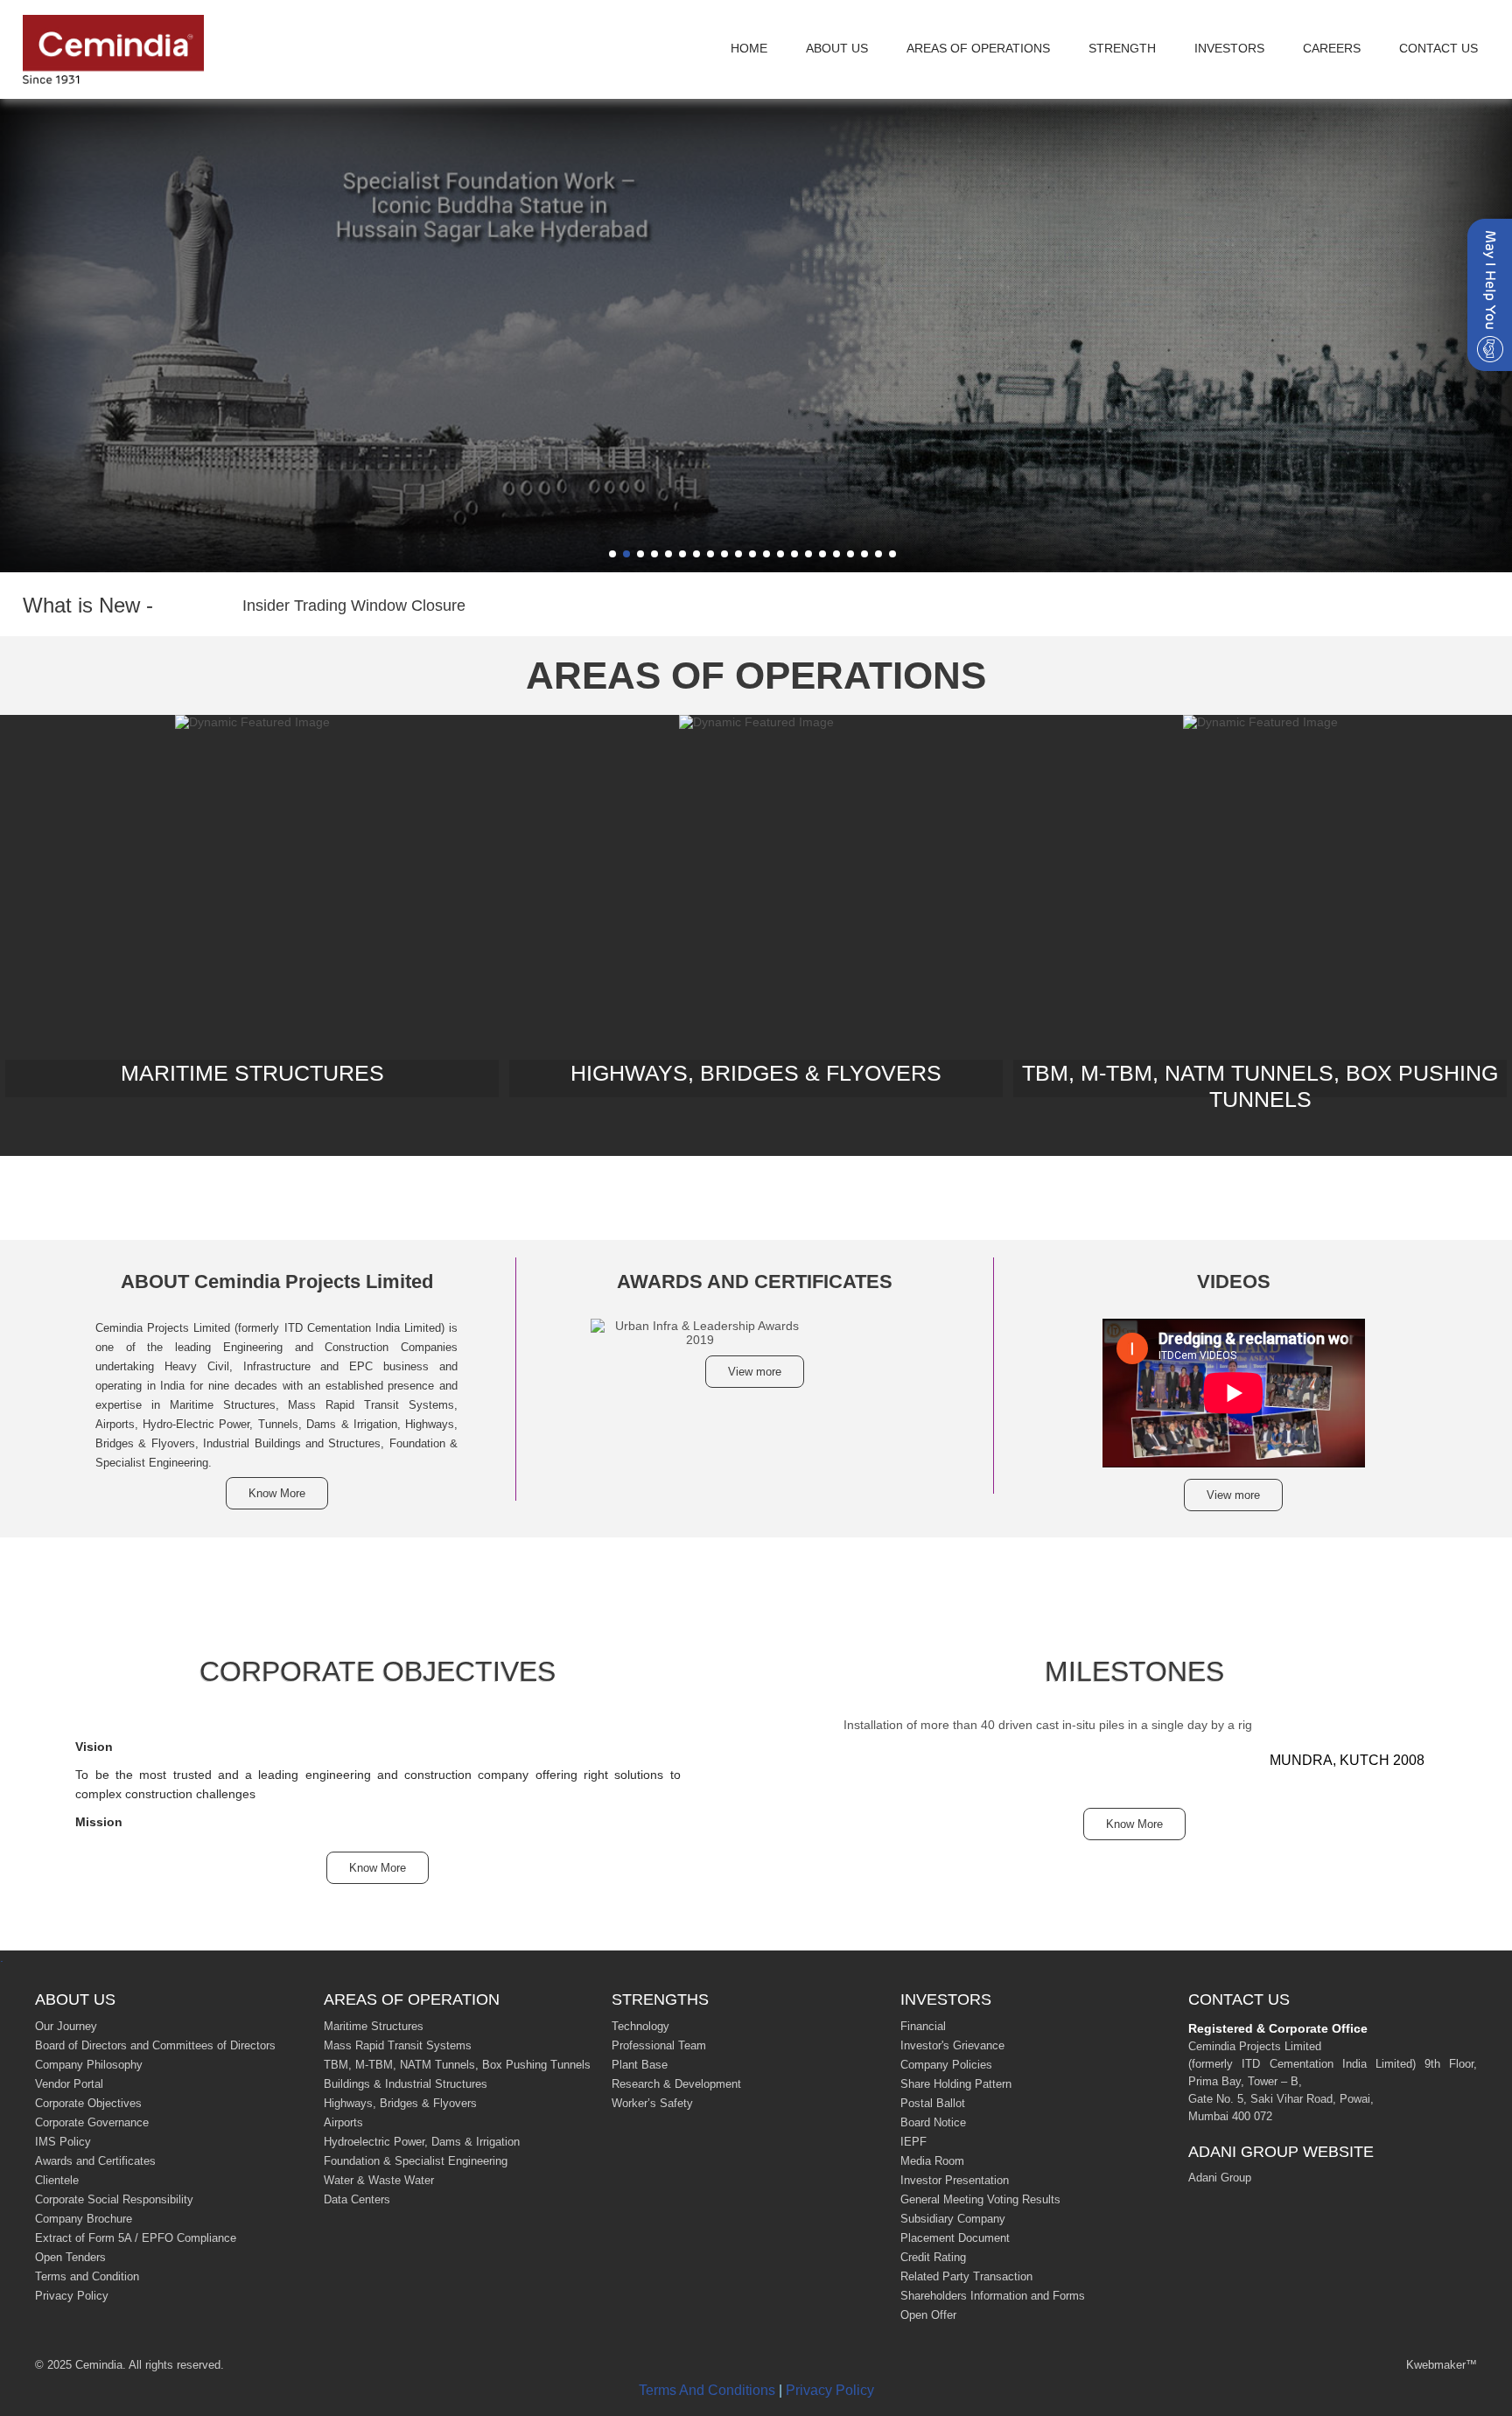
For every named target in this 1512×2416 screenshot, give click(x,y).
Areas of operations (978, 48)
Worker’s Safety (652, 2103)
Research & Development (676, 2084)
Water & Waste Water (379, 2180)
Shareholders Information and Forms (993, 2296)
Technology (640, 2026)
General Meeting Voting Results (980, 2199)
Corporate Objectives (88, 2103)
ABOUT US (837, 48)
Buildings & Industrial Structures (406, 2084)
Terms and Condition (87, 2276)
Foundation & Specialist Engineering (416, 2161)
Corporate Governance (92, 2122)
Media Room (932, 2161)
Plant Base (640, 2065)
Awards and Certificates (95, 2161)
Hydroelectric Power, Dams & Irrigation (422, 2142)
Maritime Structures (374, 2026)
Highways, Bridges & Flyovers (400, 2103)
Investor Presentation (955, 2180)
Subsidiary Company (953, 2219)
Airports (343, 2122)
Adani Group (1220, 2178)
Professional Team (659, 2045)
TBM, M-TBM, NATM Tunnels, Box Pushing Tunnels (457, 2065)
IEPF (913, 2142)
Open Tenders (70, 2257)
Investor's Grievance (952, 2045)
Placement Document (955, 2238)
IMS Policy (63, 2142)
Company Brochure (84, 2219)
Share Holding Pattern (956, 2084)
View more (755, 1372)
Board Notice (933, 2122)
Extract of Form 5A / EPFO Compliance (136, 2238)
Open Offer (928, 2315)
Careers (1332, 48)
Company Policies (946, 2065)
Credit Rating (933, 2257)
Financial (923, 2026)
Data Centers (357, 2199)
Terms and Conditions (707, 2390)
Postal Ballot (933, 2103)
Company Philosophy (89, 2065)
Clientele (57, 2180)
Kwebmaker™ (1442, 2365)
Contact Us (1438, 48)
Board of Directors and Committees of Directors (155, 2045)
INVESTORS (1229, 48)
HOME (749, 48)
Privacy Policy (72, 2296)
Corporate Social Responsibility (114, 2199)
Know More (277, 1493)
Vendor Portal (69, 2084)
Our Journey (66, 2026)
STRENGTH (1122, 48)
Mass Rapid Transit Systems (398, 2045)
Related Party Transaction (966, 2276)
